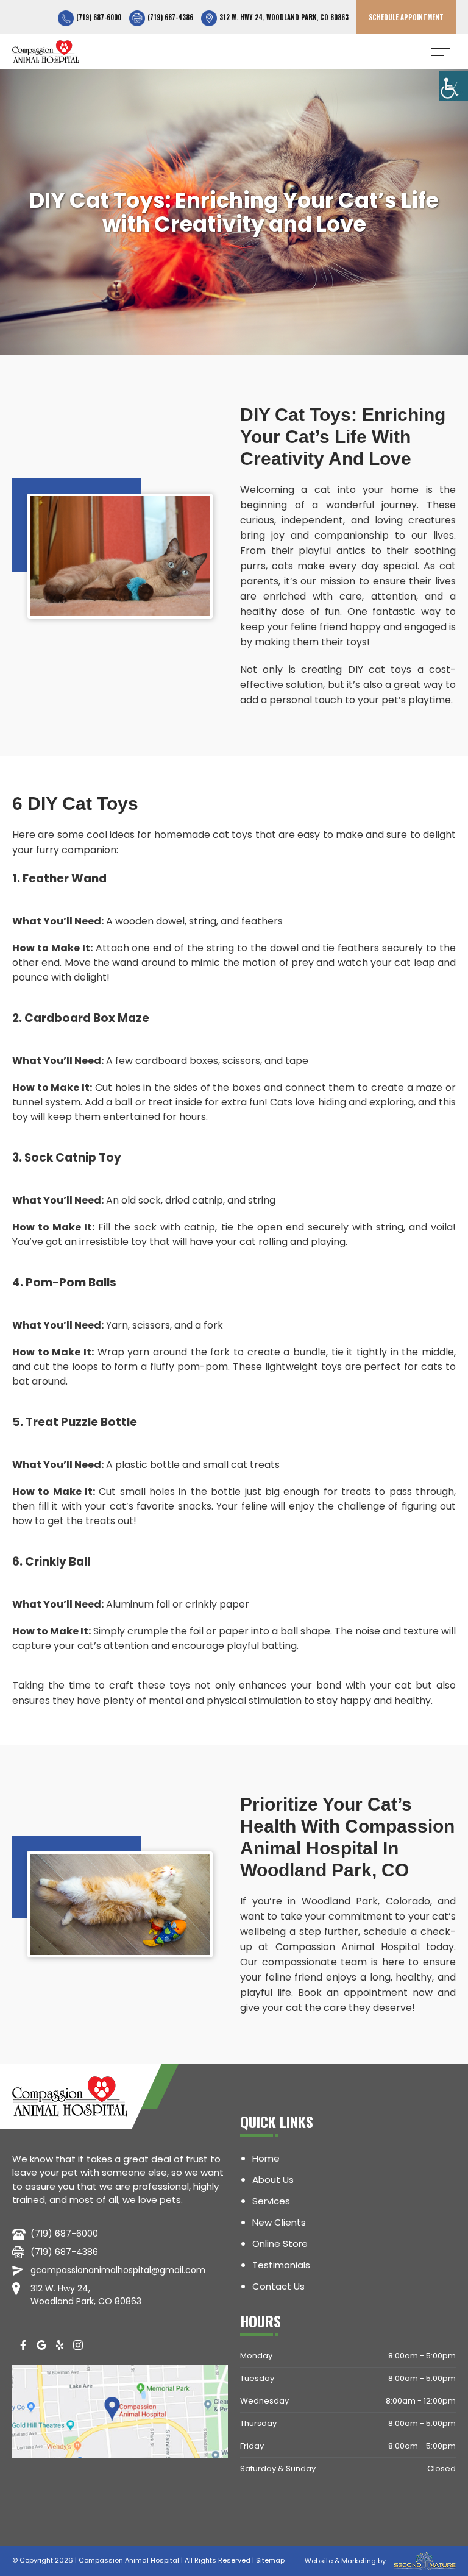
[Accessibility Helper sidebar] (453, 86)
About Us (273, 2180)
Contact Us (278, 2286)
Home (266, 2158)
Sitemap (270, 2560)
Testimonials (281, 2265)
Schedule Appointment (406, 17)
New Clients (279, 2222)
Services (271, 2201)
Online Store (280, 2244)
